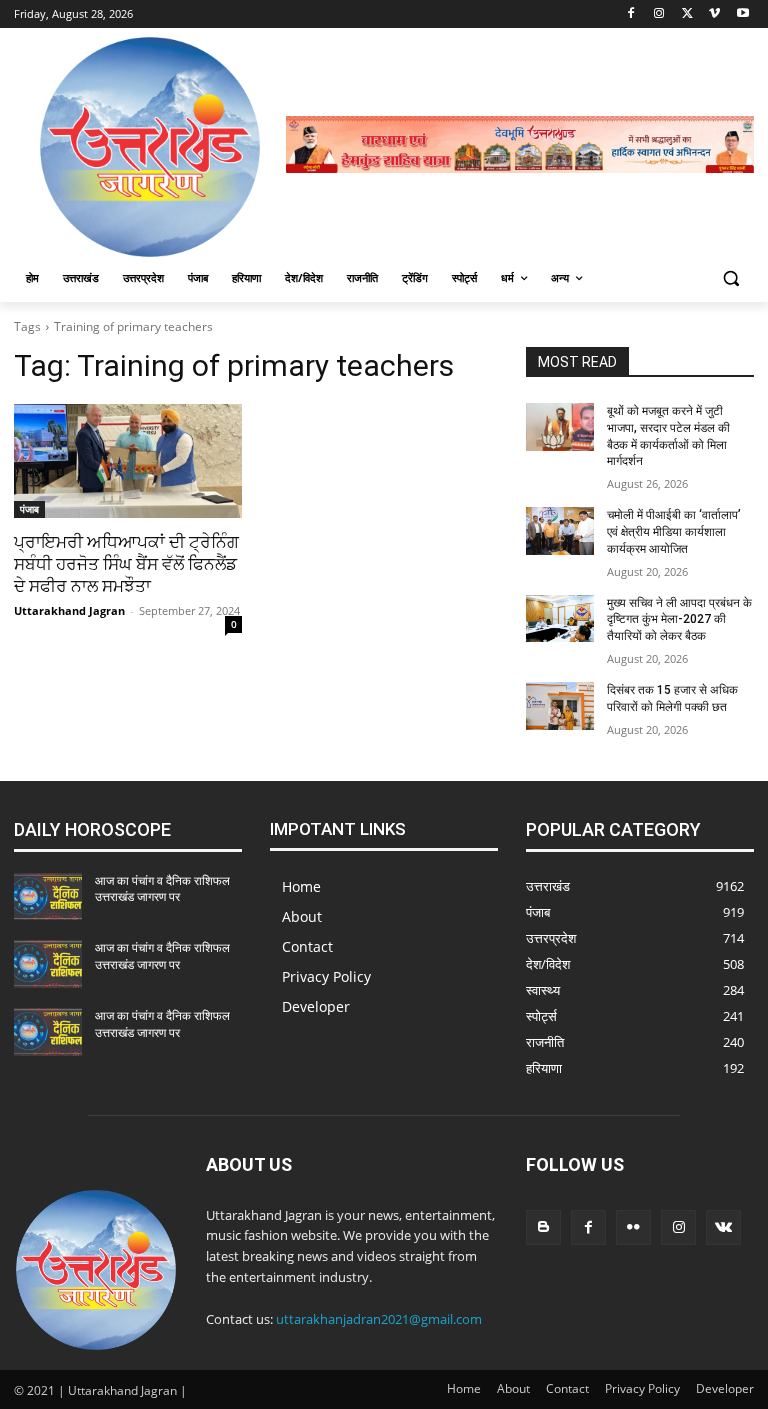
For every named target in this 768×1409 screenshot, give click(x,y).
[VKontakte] (723, 1227)
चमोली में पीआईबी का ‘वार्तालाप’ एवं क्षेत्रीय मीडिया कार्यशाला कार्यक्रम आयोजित (674, 532)
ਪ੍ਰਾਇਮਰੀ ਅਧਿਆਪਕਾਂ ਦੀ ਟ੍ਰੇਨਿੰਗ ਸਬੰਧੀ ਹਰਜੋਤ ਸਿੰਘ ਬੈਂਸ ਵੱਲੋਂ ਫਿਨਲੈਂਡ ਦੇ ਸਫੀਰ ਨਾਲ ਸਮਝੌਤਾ (126, 564)
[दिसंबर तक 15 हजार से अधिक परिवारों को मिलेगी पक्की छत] (560, 706)
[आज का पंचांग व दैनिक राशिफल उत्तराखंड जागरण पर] (48, 897)
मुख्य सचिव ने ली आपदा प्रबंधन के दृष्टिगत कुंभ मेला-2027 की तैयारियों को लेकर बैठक (679, 620)
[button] (730, 278)
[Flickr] (633, 1227)
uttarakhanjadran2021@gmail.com (379, 1319)
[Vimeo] (714, 14)
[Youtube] (742, 14)
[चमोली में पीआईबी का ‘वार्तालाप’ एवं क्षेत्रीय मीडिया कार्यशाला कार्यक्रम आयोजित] (560, 531)
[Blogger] (543, 1227)
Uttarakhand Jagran (69, 610)
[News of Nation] (150, 147)
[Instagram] (659, 14)
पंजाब (29, 509)
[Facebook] (631, 14)
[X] (687, 14)
